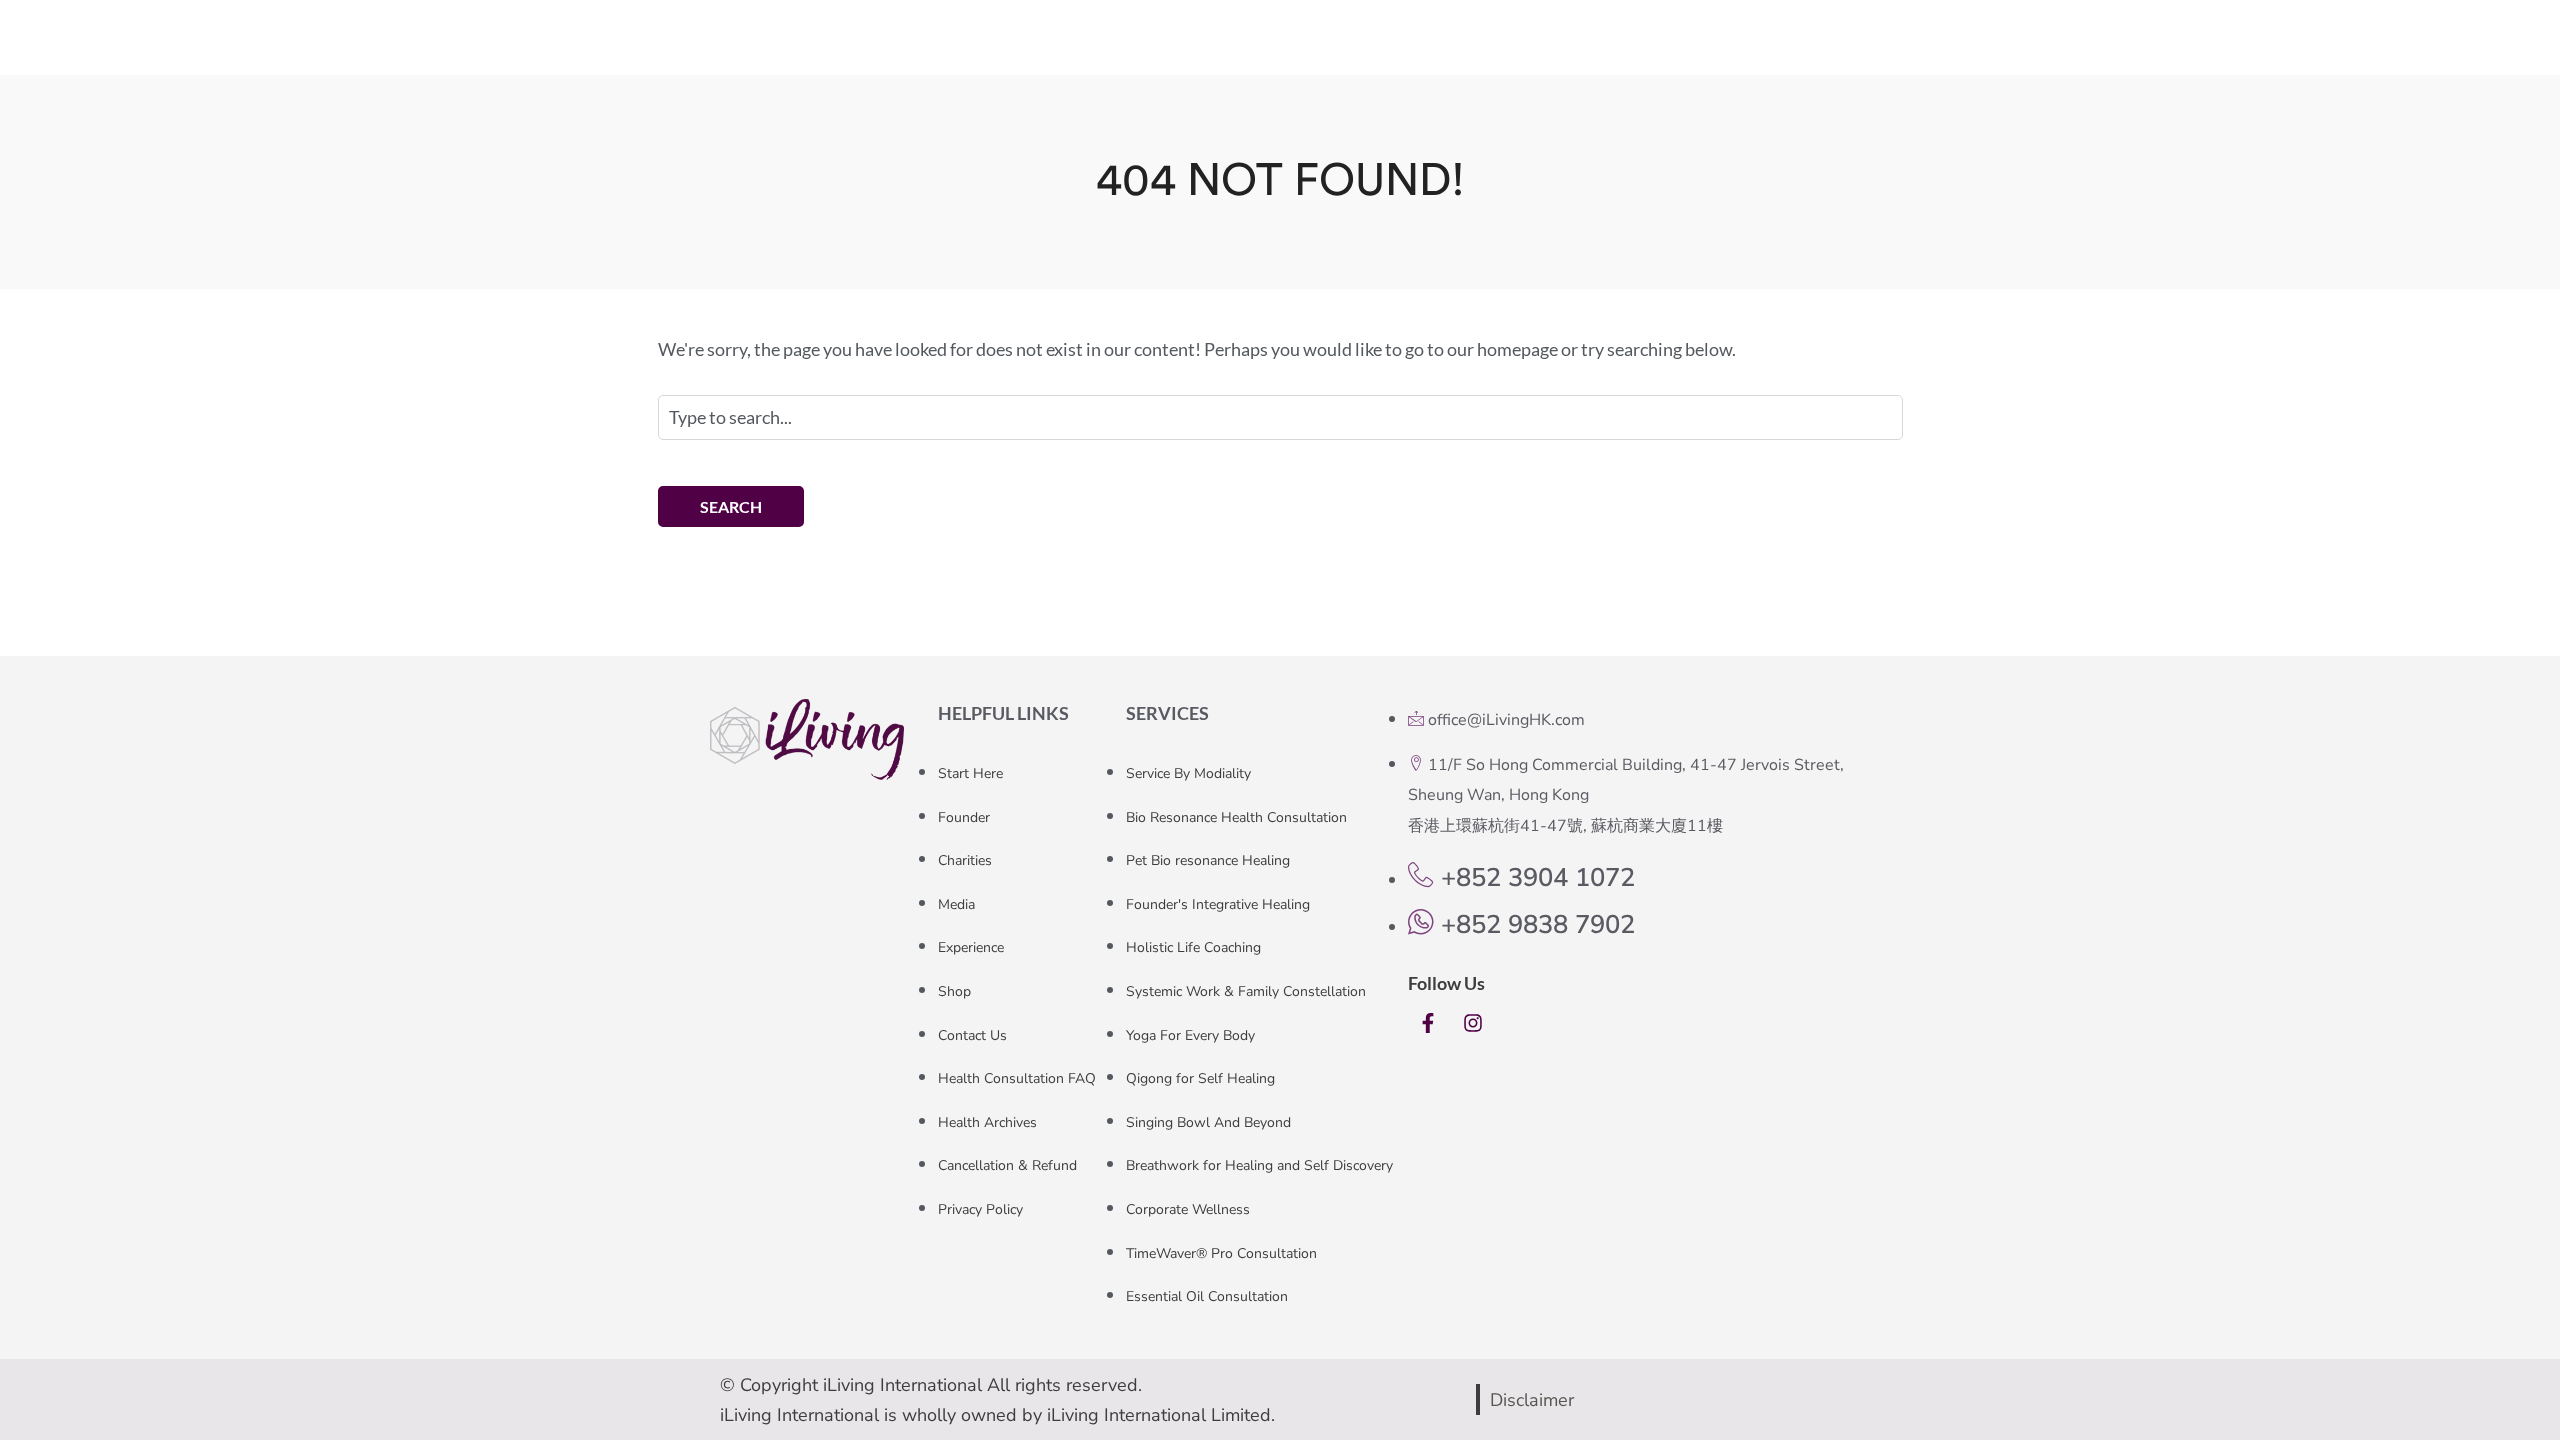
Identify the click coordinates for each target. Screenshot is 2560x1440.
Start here (1041, 49)
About (1133, 49)
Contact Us (1689, 49)
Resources (1557, 49)
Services (1235, 49)
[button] (1833, 50)
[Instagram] (1473, 1023)
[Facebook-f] (1428, 1023)
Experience (1360, 49)
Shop (1469, 49)
